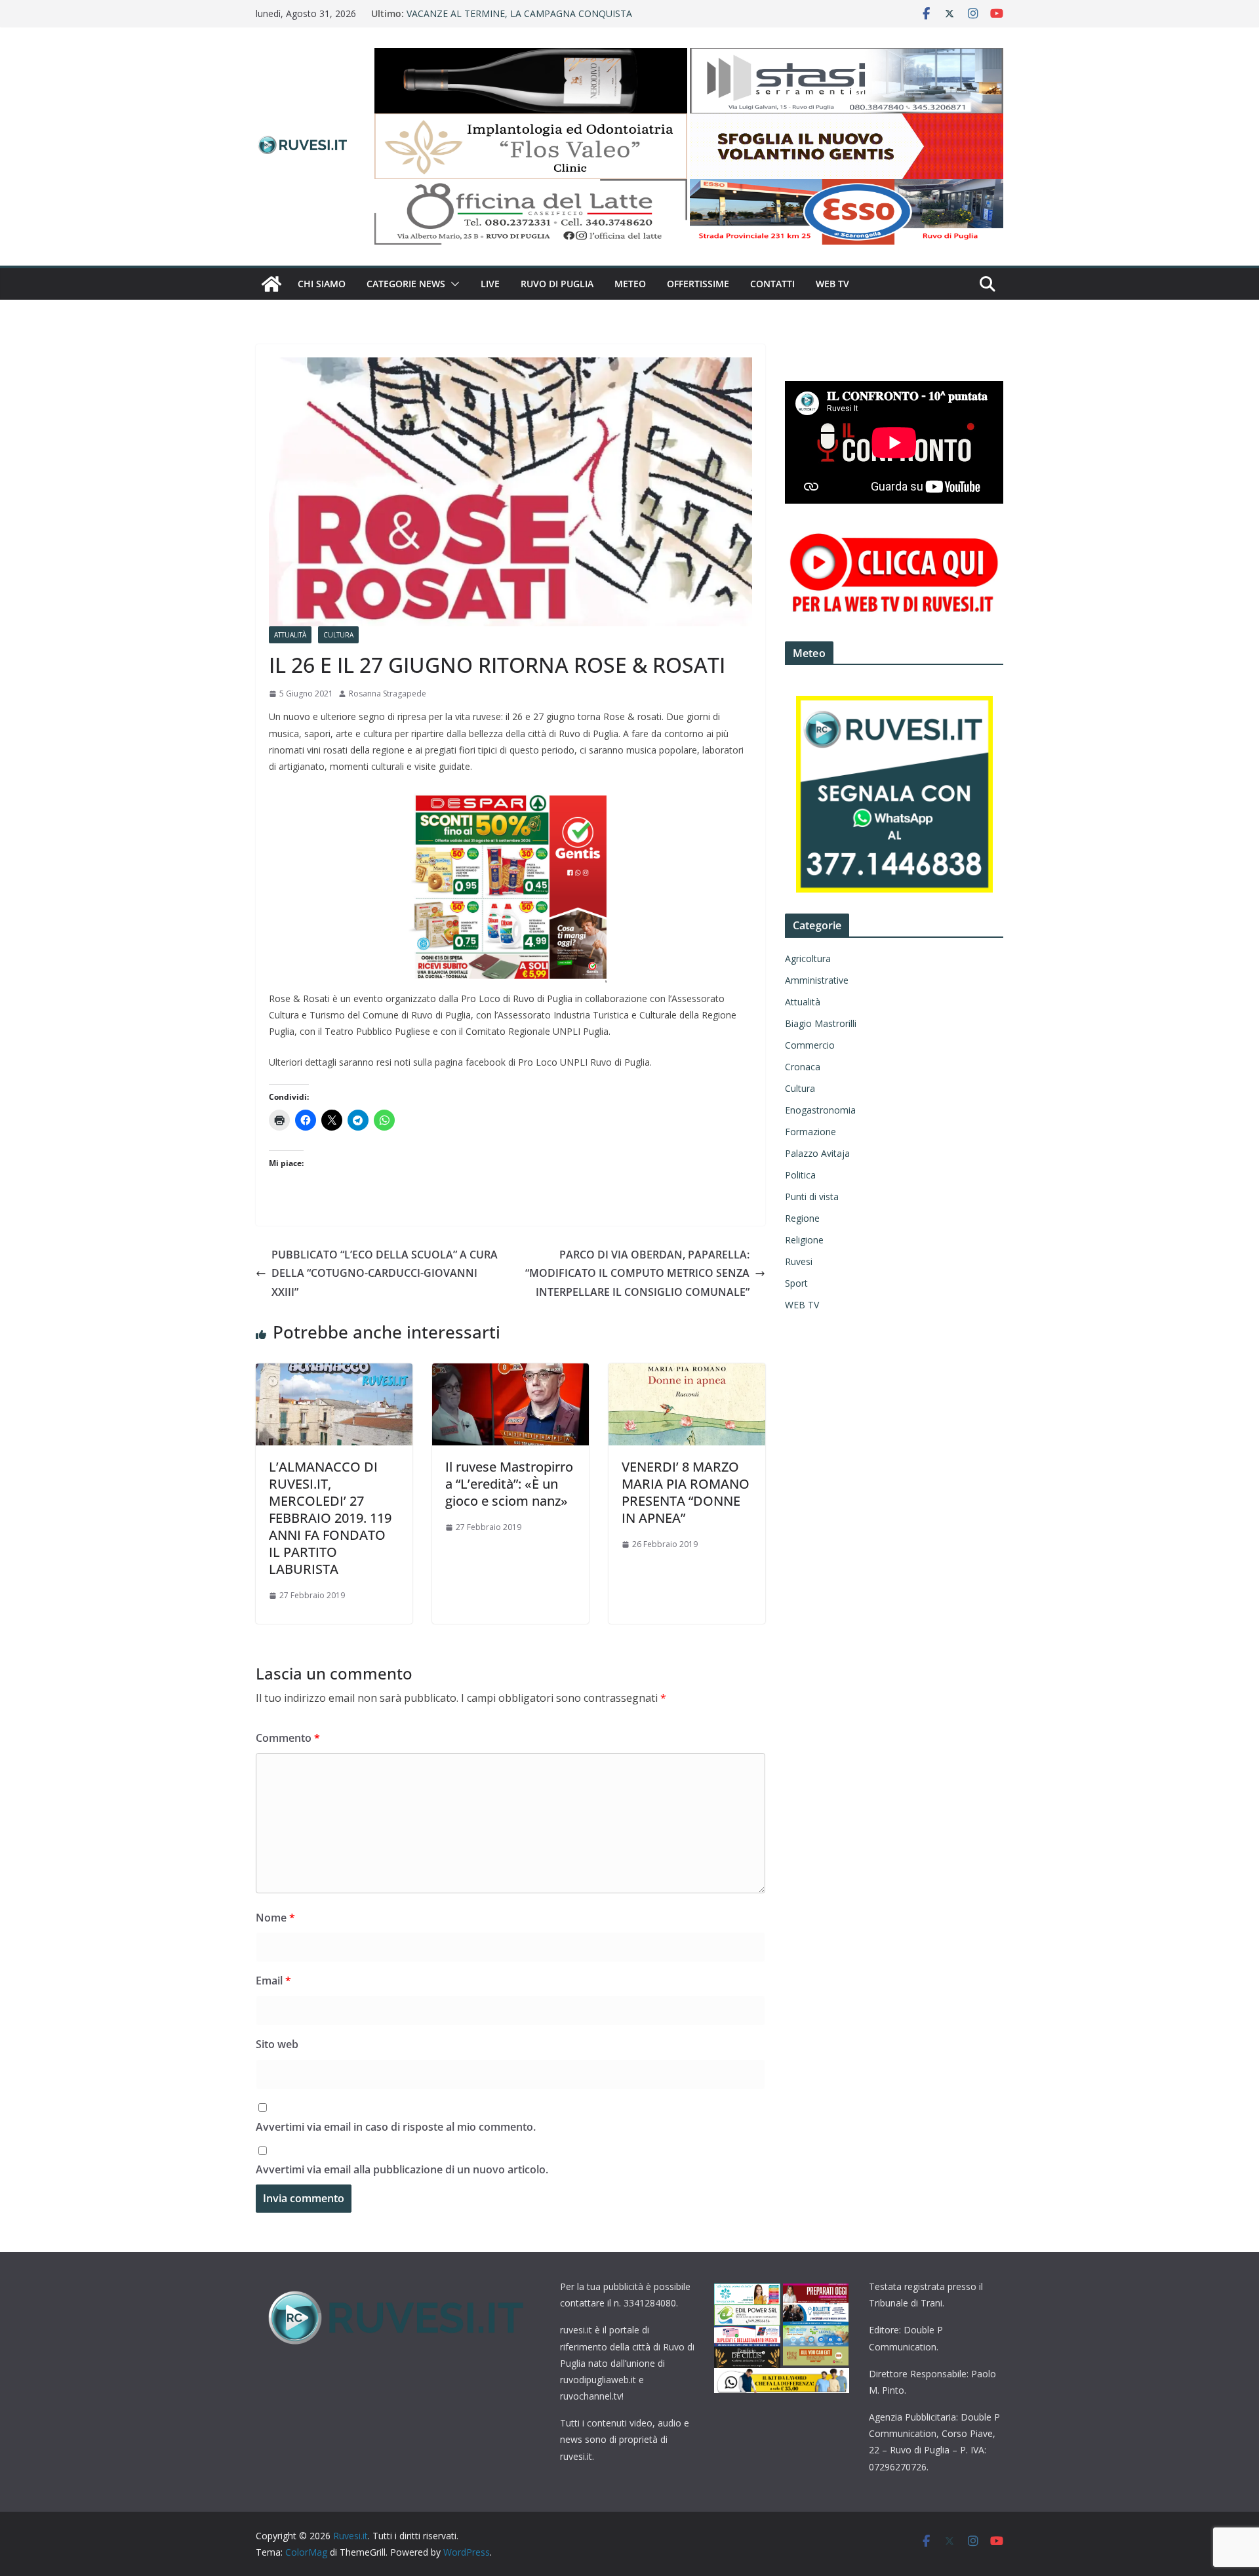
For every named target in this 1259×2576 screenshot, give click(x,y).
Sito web (277, 2044)
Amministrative (817, 980)
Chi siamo (322, 284)
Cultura (338, 635)
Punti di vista (812, 1197)
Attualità (290, 635)
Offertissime (698, 284)
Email (273, 1981)
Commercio (810, 1045)
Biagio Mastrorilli (821, 1023)
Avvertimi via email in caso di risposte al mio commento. (396, 2127)
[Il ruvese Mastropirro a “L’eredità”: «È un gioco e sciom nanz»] (510, 1373)
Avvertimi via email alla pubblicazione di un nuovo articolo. (402, 2169)
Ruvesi (799, 1261)
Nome (275, 1918)
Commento (288, 1738)
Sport (796, 1283)
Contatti (772, 284)
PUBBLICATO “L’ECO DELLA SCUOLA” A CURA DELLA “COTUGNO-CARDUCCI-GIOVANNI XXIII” (385, 1274)
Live (490, 284)
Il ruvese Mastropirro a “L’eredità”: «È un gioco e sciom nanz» (509, 1484)
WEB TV (832, 284)
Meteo (630, 284)
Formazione (810, 1132)
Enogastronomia (820, 1110)
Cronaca (803, 1067)
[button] (452, 284)
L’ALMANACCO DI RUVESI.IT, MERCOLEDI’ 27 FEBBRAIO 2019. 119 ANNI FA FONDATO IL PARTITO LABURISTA (330, 1518)
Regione (802, 1218)
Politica (800, 1175)
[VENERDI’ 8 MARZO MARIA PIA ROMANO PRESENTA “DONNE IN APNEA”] (687, 1373)
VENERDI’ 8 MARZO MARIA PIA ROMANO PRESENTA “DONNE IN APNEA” (686, 1492)
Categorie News (406, 284)
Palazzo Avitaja (817, 1153)
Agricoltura (808, 958)
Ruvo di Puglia (557, 284)
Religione (804, 1240)
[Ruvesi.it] (271, 284)
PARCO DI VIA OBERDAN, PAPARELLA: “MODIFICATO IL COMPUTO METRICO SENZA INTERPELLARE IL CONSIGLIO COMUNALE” (637, 1274)
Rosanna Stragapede (388, 694)
